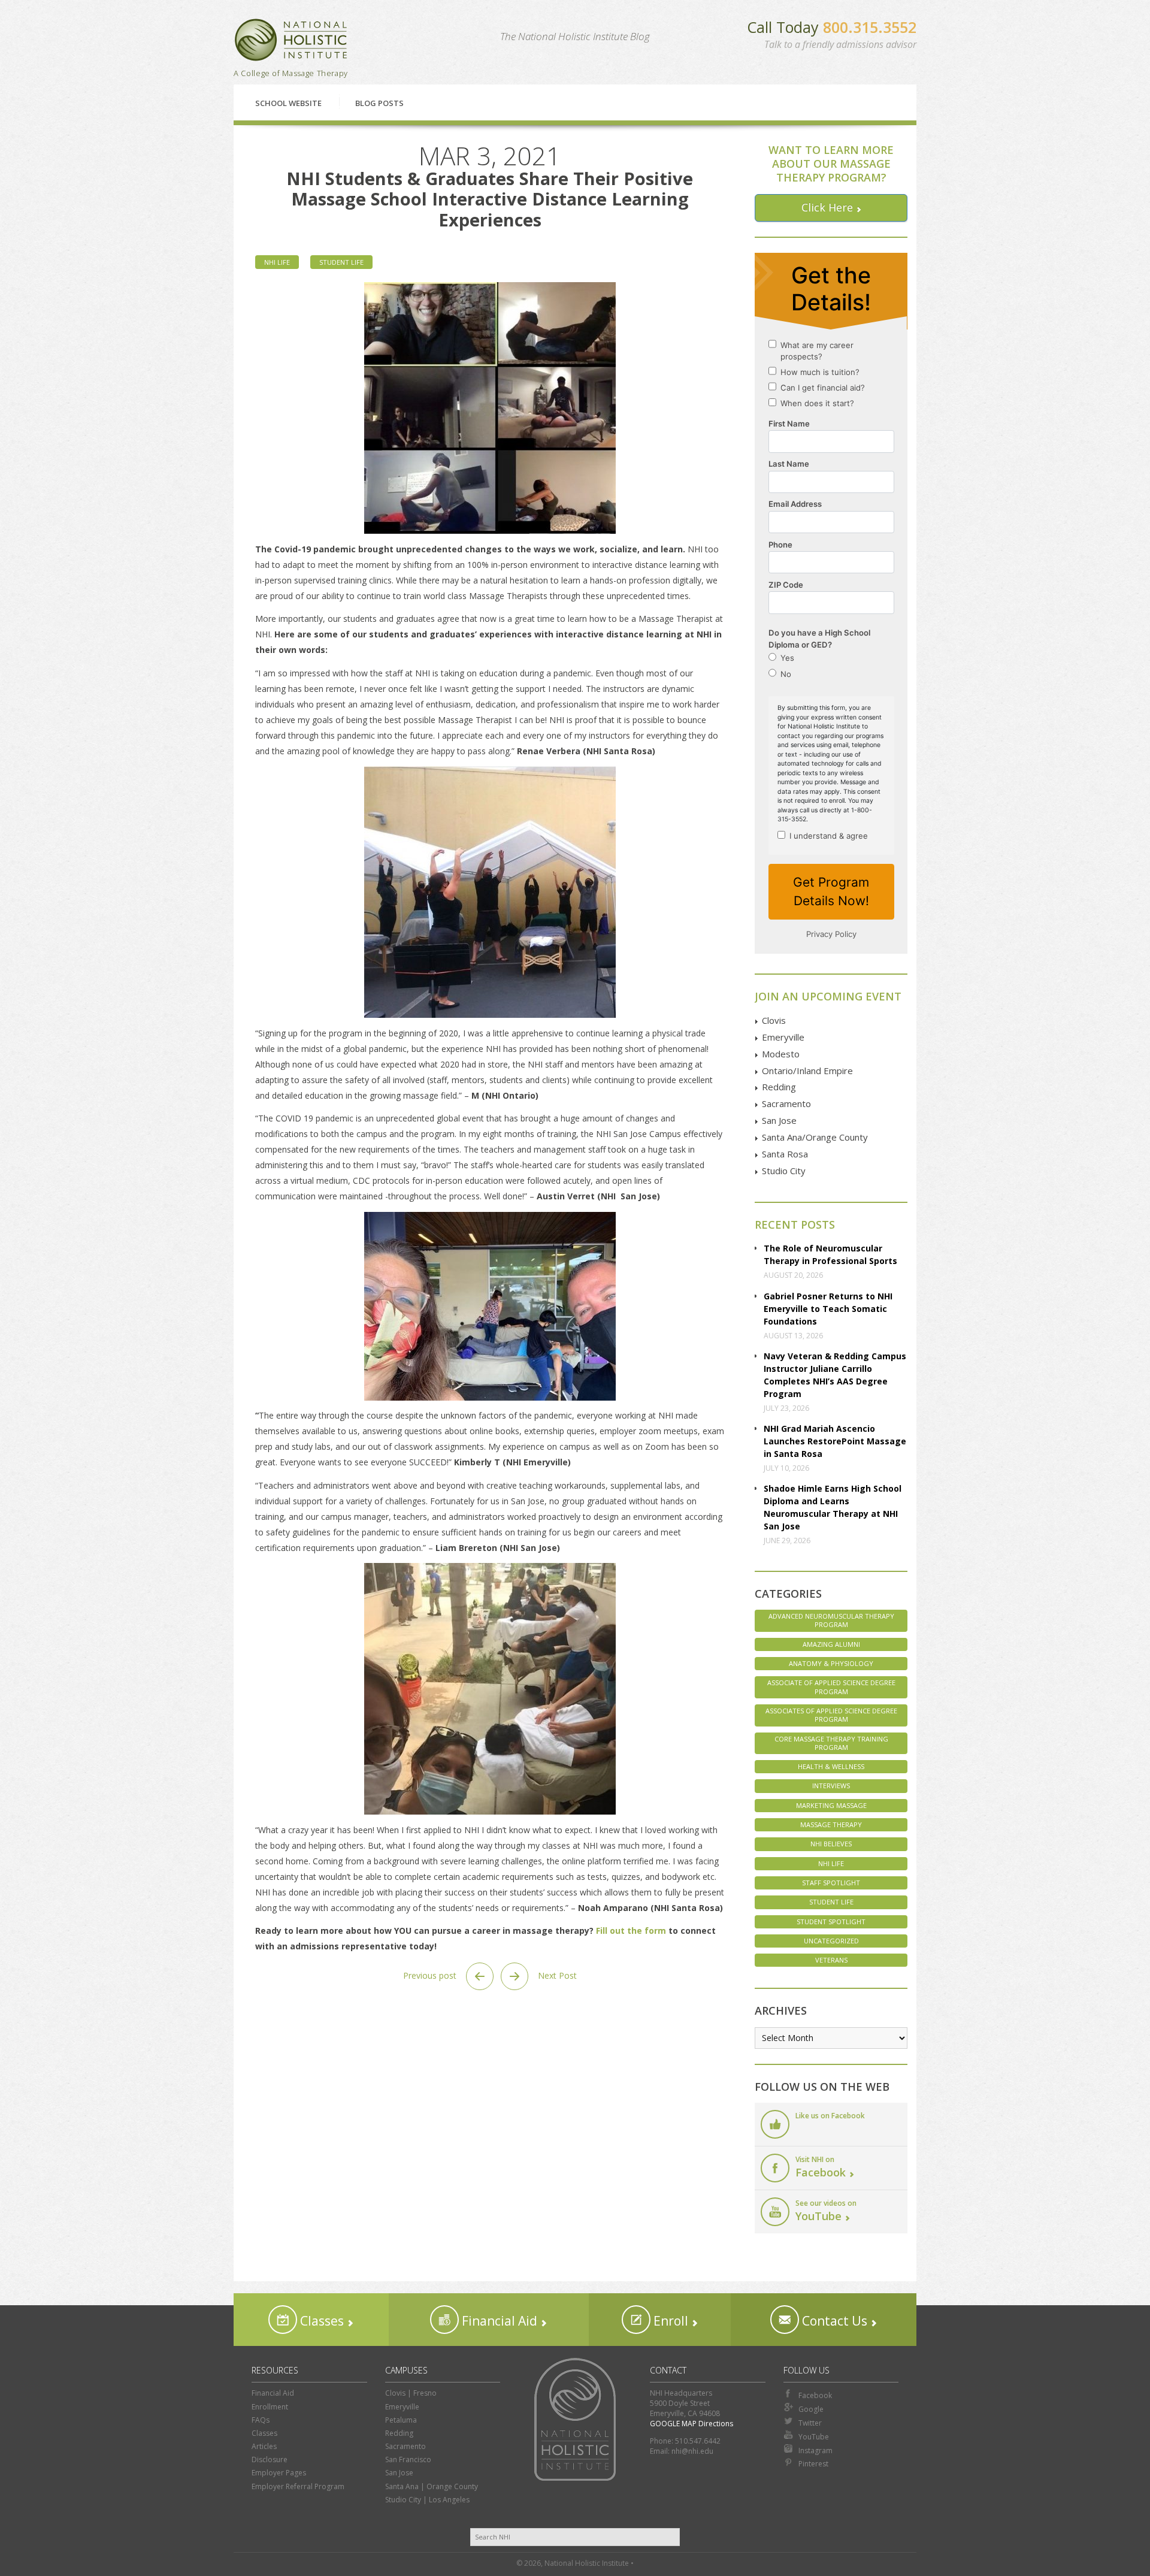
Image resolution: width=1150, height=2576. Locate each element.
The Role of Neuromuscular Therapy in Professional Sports (830, 1254)
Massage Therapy (831, 1824)
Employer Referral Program (298, 2486)
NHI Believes (831, 1844)
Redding (779, 1087)
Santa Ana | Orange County (432, 2486)
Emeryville (783, 1037)
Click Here (827, 207)
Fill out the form (632, 1931)
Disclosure (270, 2459)
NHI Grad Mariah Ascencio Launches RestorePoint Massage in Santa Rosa (835, 1441)
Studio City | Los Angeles (427, 2500)
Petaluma (401, 2420)
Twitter (810, 2423)
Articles (264, 2446)
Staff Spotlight (831, 1883)
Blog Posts (379, 103)
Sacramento (786, 1103)
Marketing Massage (831, 1805)
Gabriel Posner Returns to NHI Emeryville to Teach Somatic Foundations (828, 1309)
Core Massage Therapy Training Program (831, 1743)
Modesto (781, 1054)
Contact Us (833, 2321)
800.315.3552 (870, 27)
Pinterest (813, 2464)
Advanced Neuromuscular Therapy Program (831, 1620)
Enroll (669, 2321)
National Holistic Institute (291, 40)
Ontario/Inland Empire (807, 1071)
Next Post (556, 1975)
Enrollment (270, 2407)
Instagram (815, 2450)
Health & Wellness (831, 1766)
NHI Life (277, 262)
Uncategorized (831, 1941)
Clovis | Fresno (411, 2393)
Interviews (831, 1786)
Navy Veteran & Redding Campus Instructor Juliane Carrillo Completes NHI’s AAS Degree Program (835, 1375)
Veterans (831, 1960)
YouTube (814, 2437)
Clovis (774, 1020)
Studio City (784, 1171)
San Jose (779, 1120)
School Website (288, 103)
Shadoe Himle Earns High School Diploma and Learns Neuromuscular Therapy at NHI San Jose (833, 1507)
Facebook (815, 2395)
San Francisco (408, 2459)
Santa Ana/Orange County (815, 1137)
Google (811, 2409)
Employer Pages (279, 2473)
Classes (320, 2321)
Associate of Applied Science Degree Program (831, 1687)
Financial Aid (498, 2321)
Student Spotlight (831, 1922)
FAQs (261, 2420)
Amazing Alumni (831, 1644)
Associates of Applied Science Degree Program (831, 1715)
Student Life (341, 262)
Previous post (431, 1975)
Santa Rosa (785, 1154)
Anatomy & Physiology (831, 1663)
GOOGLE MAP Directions (691, 2424)
